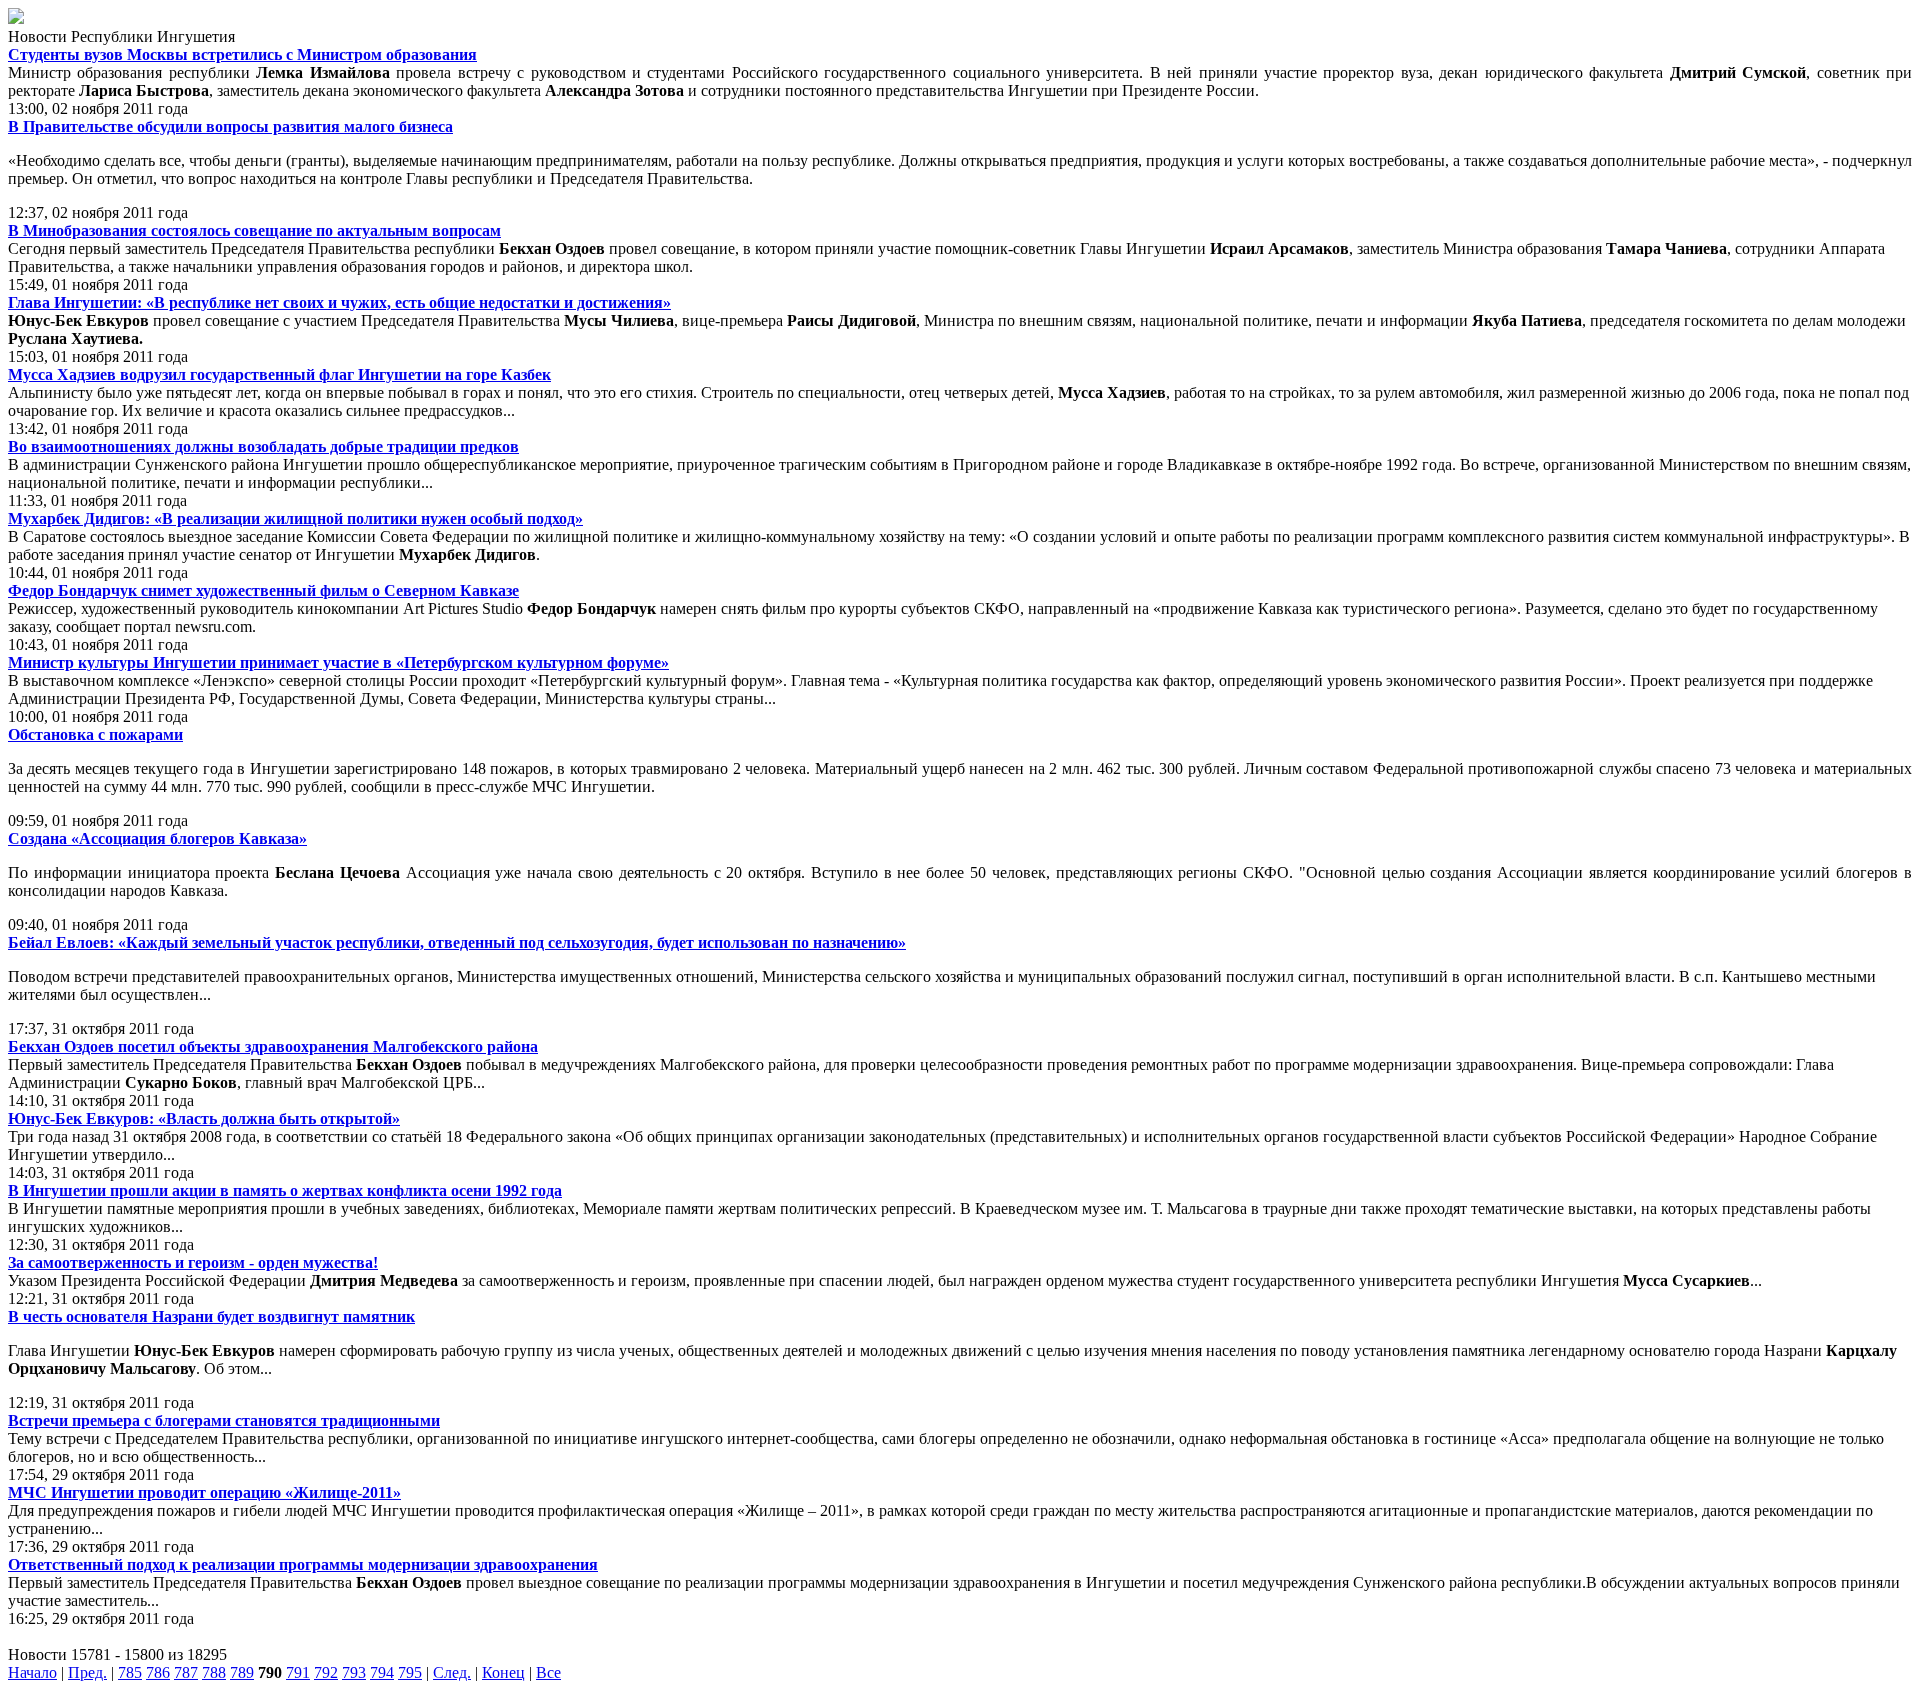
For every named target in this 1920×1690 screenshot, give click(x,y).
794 (382, 1672)
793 (354, 1672)
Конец (503, 1672)
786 (158, 1672)
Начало (32, 1672)
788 (214, 1672)
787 (186, 1672)
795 (410, 1672)
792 (326, 1672)
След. (452, 1672)
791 (298, 1672)
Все (548, 1672)
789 (242, 1672)
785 (130, 1672)
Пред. (87, 1672)
